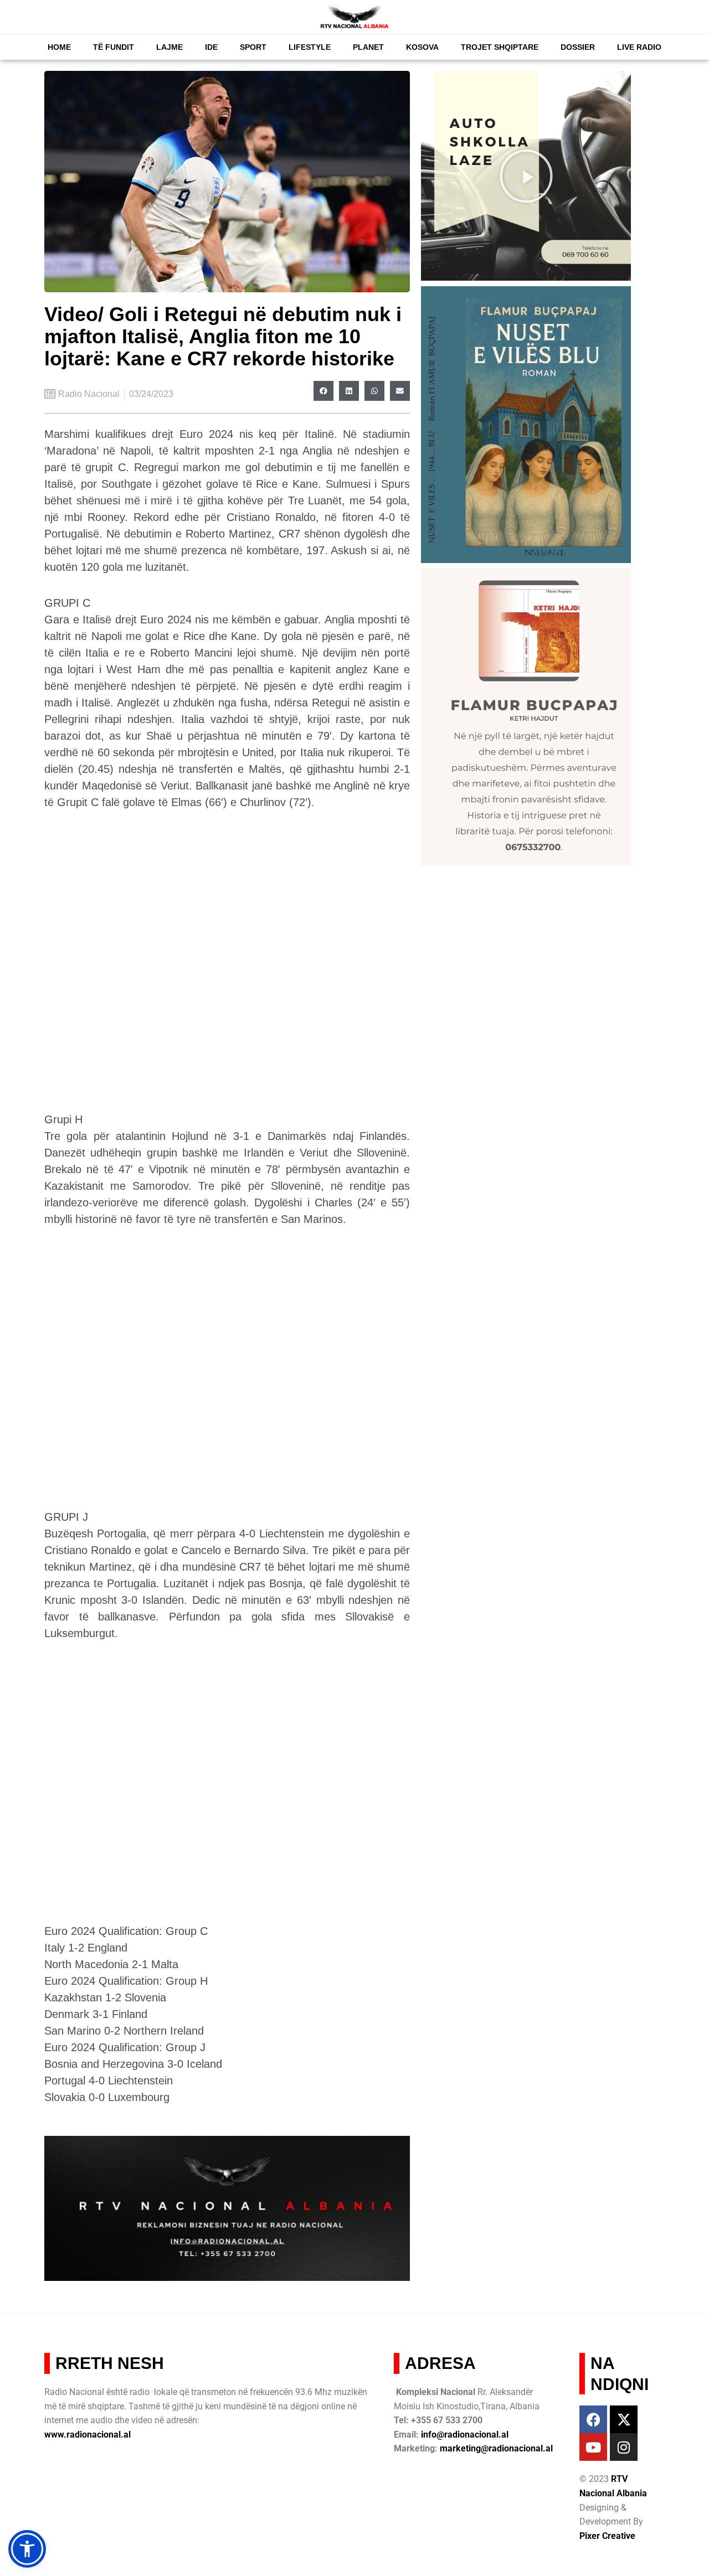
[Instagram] (624, 2447)
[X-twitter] (624, 2419)
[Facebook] (593, 2419)
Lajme (169, 47)
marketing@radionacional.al (496, 2448)
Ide (211, 47)
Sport (253, 47)
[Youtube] (593, 2447)
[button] (323, 391)
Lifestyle (310, 47)
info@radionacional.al (465, 2435)
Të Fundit (114, 47)
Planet (368, 47)
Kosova (422, 47)
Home (59, 47)
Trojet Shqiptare (500, 47)
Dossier (578, 47)
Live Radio (639, 47)
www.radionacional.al (88, 2435)
